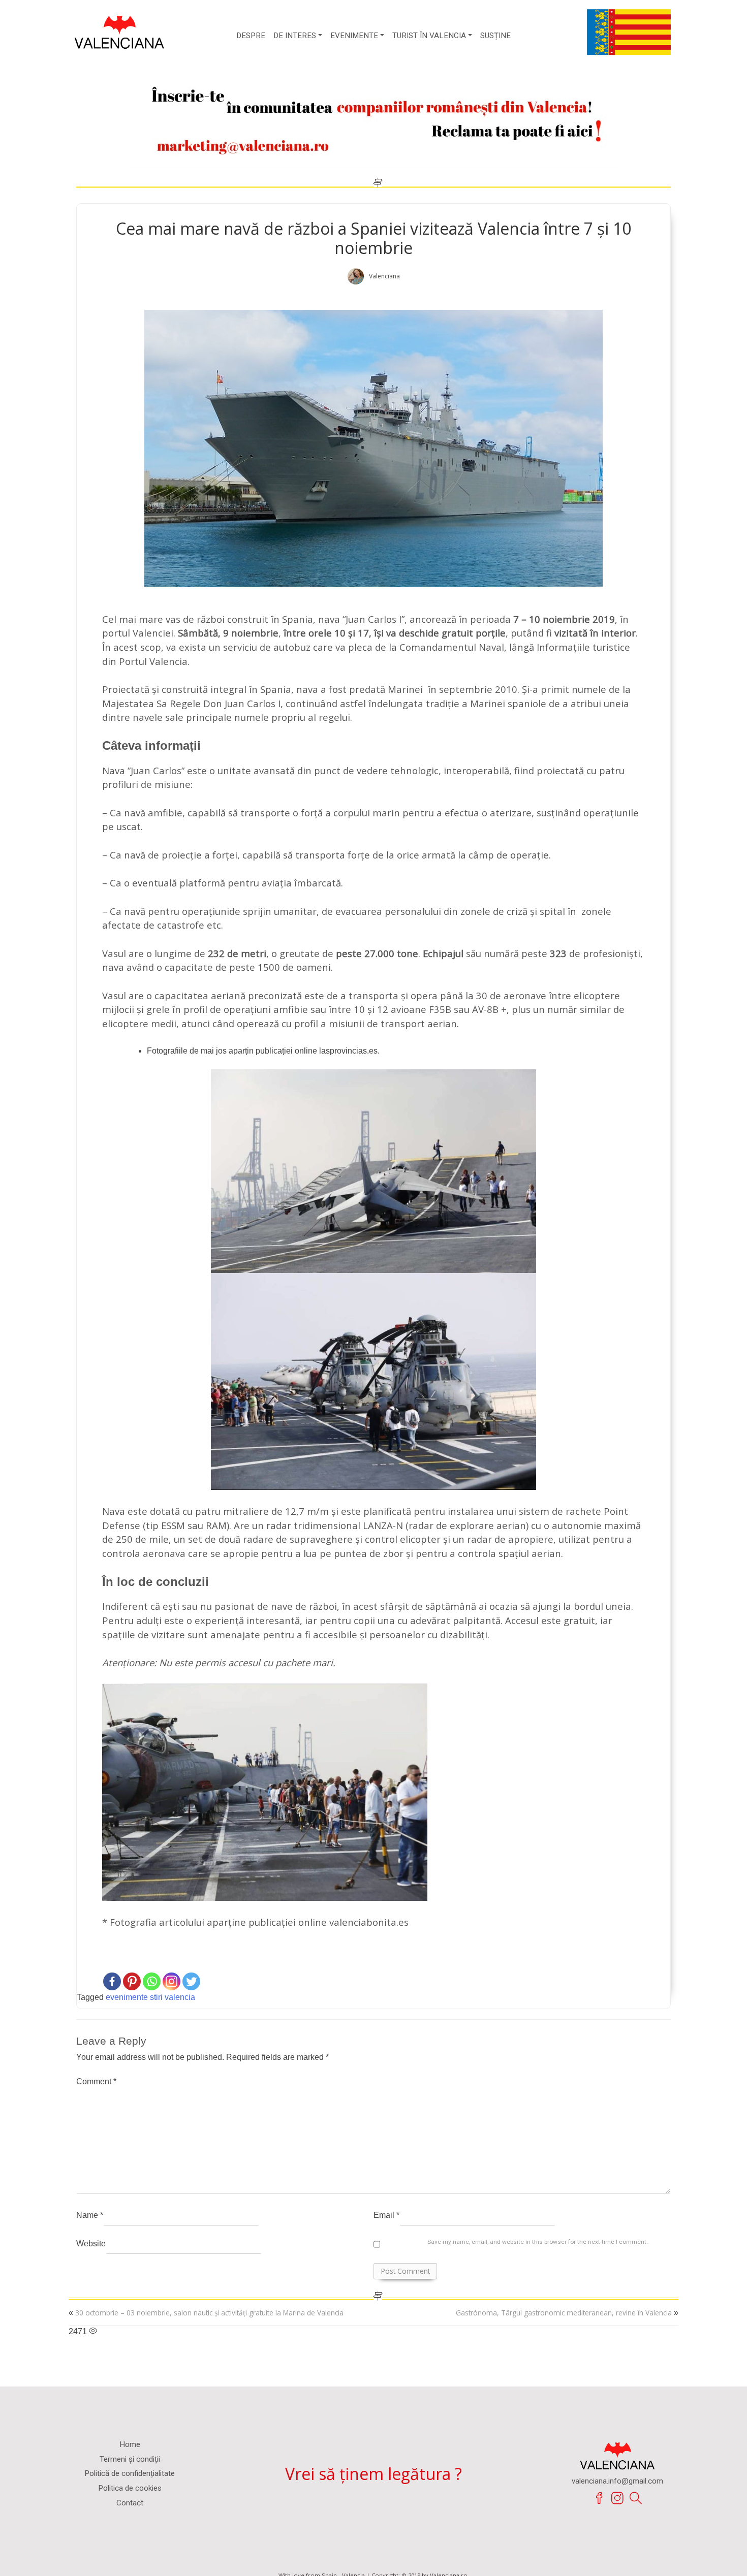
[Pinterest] (132, 1981)
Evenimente (354, 35)
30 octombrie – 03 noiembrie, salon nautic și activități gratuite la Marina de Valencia (209, 2313)
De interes (295, 35)
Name (90, 2215)
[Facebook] (112, 1981)
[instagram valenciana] (617, 2499)
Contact (130, 2503)
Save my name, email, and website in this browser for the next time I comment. (538, 2242)
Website (91, 2244)
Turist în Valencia (429, 35)
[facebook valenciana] (599, 2499)
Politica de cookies (130, 2488)
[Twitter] (191, 1981)
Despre (251, 35)
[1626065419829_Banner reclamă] (373, 116)
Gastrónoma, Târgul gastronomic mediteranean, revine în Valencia (564, 2313)
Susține (495, 35)
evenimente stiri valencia (150, 1997)
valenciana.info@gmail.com (617, 2482)
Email (386, 2215)
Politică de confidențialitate (130, 2473)
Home (130, 2444)
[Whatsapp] (152, 1981)
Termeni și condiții (130, 2459)
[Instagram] (172, 1981)
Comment (96, 2081)
